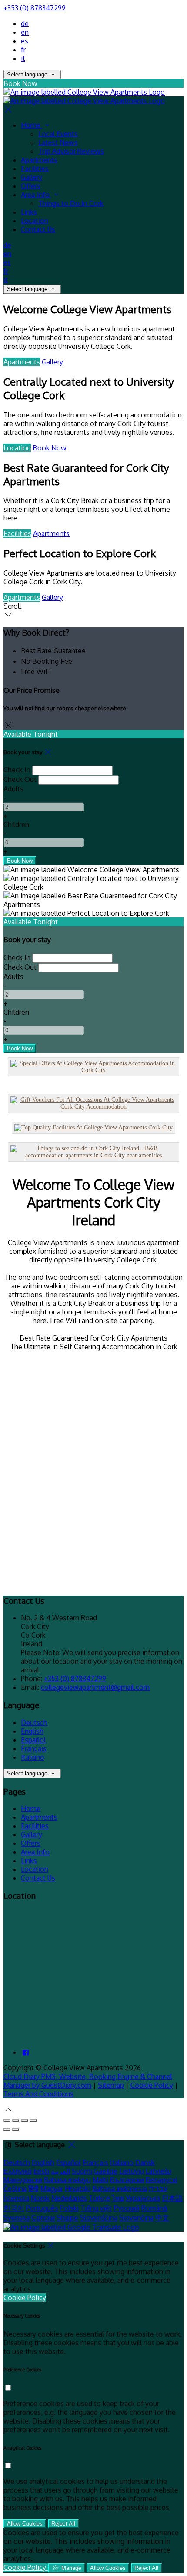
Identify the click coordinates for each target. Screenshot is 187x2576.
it (23, 58)
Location (17, 448)
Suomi (82, 2171)
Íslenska (16, 2198)
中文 (162, 2218)
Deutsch (34, 1722)
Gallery (52, 362)
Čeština (15, 2189)
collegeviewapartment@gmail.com (95, 1687)
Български (127, 2180)
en (25, 32)
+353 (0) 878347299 (35, 8)
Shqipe (67, 2218)
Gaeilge (106, 2171)
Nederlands (69, 2198)
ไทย (118, 2198)
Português (42, 2208)
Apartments (22, 362)
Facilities (17, 533)
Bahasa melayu (67, 2180)
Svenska (17, 2218)
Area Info (35, 1852)
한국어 (14, 2208)
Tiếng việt (96, 2208)
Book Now (50, 448)
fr (23, 50)
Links (29, 1861)
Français (34, 1748)
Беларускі (162, 2180)
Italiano (33, 1757)
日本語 (172, 2198)
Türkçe (99, 2198)
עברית (158, 2189)
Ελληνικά (18, 2171)
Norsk (40, 2198)
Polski (69, 2208)
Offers (31, 1843)
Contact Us (38, 1878)
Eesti (41, 2171)
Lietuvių (132, 2171)
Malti (100, 2180)
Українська (143, 2198)
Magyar (52, 2189)
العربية (60, 2171)
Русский (127, 2208)
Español (33, 1740)
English (32, 1731)
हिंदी (33, 2189)
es (25, 41)
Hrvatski (78, 2189)
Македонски (23, 2180)
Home (31, 1808)
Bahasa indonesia (120, 2189)
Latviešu (159, 2171)
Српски (43, 2218)
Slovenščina (99, 2218)
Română (154, 2208)
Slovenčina (136, 2218)
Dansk (145, 2162)
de (25, 23)
